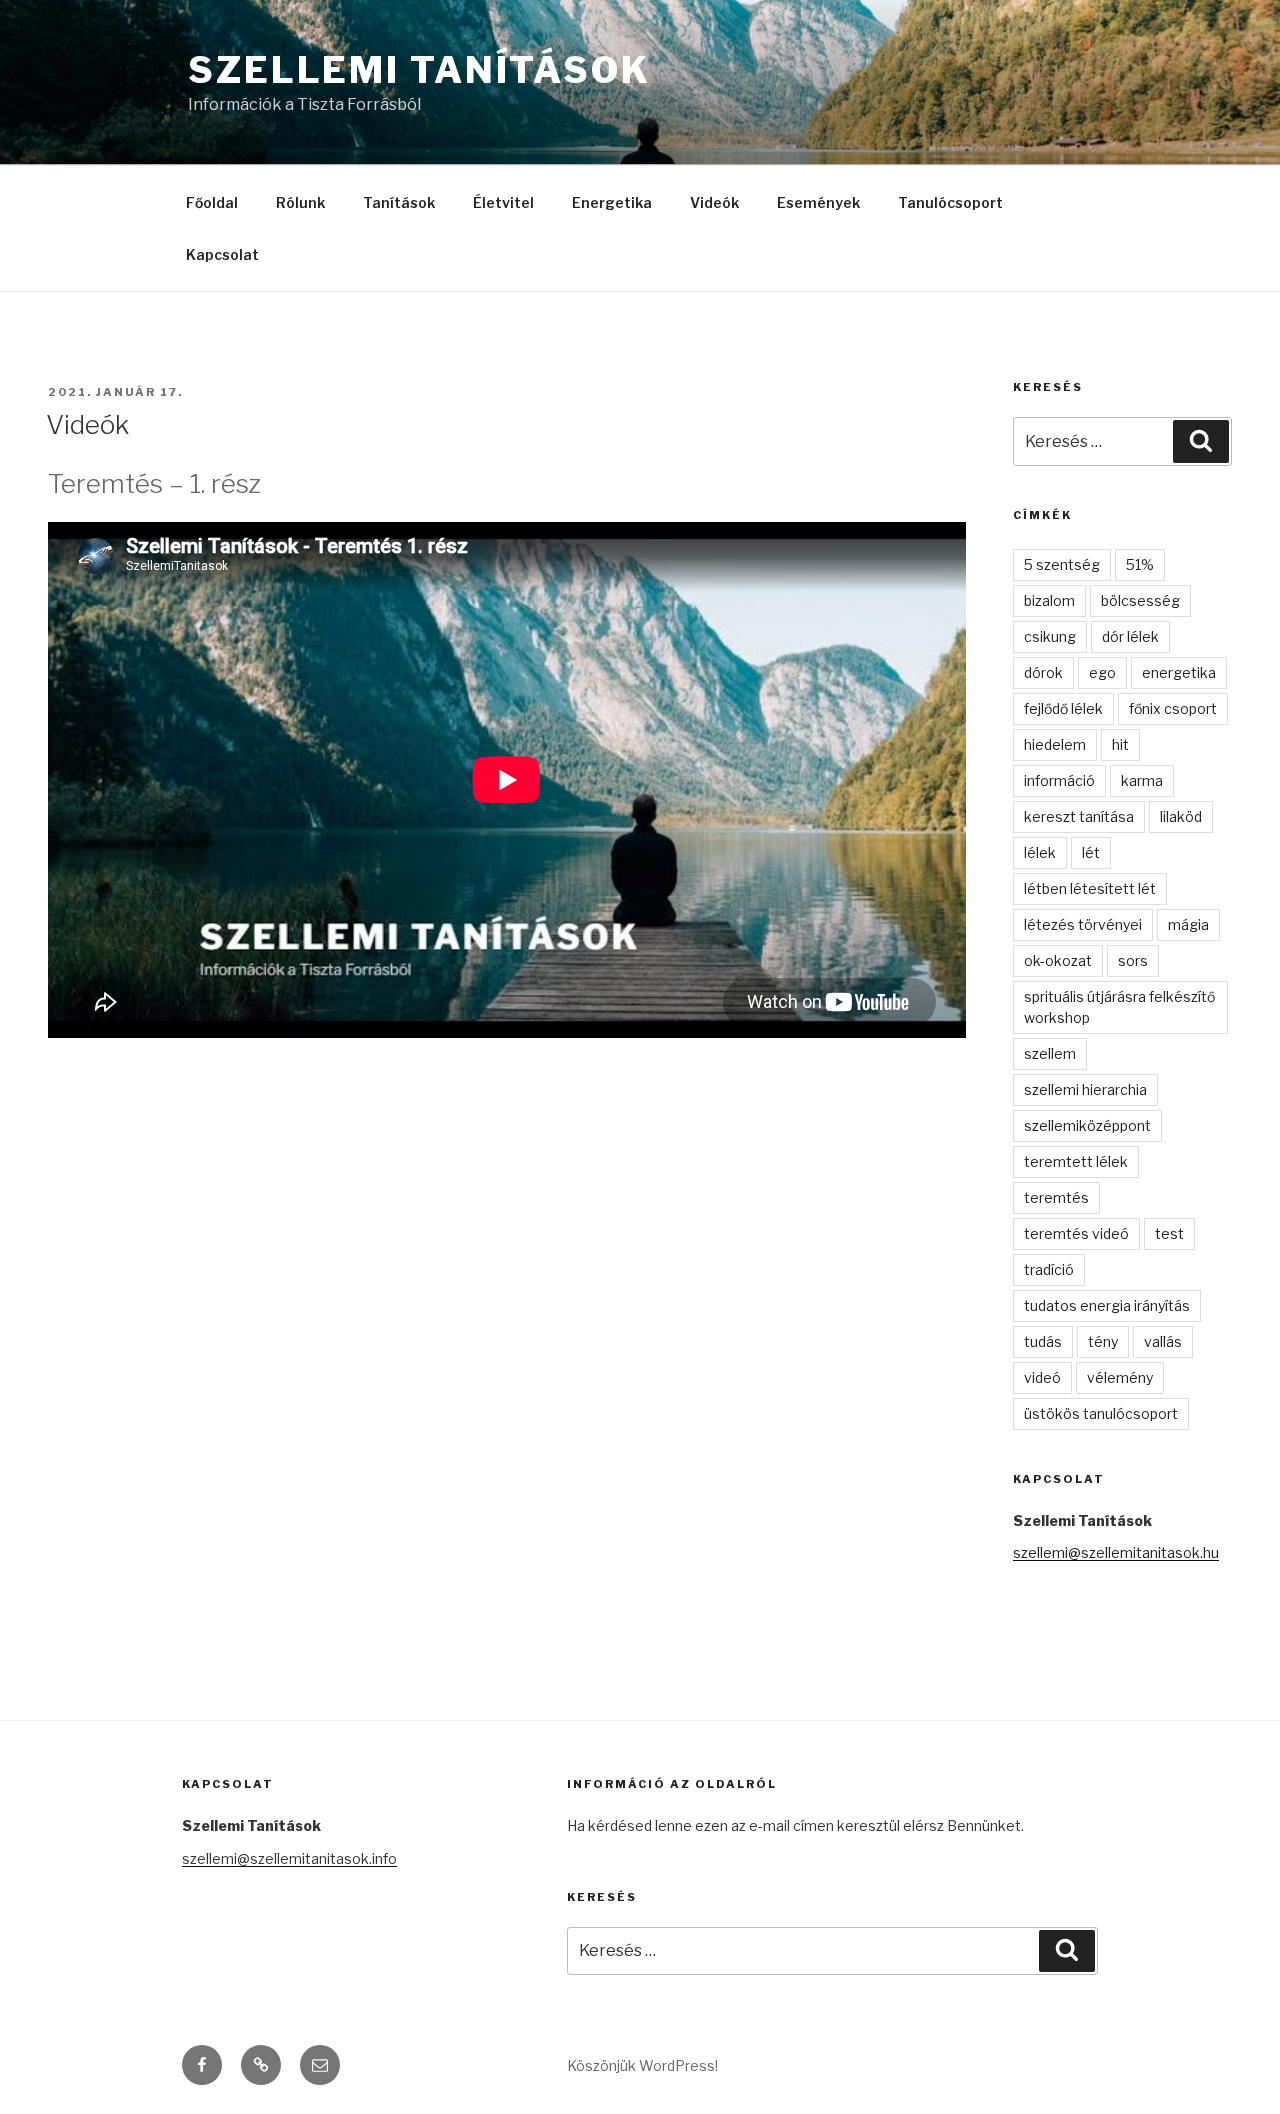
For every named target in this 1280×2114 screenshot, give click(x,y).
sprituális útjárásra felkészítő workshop (1119, 1007)
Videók (714, 202)
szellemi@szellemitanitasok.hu (1116, 1552)
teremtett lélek (1076, 1161)
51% (1140, 564)
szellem (1050, 1053)
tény (1103, 1341)
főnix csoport (1173, 708)
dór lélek (1130, 636)
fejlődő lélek (1063, 708)
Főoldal (212, 202)
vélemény (1120, 1377)
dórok (1043, 672)
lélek (1040, 852)
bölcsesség (1140, 600)
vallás (1163, 1341)
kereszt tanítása (1079, 816)
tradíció (1049, 1269)
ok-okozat (1058, 960)
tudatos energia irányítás (1107, 1305)
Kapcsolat (222, 254)
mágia (1188, 924)
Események (818, 202)
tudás (1043, 1341)
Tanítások (399, 202)
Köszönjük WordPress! (642, 2065)
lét (1091, 852)
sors (1133, 960)
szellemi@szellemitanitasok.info (289, 1858)
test (1169, 1233)
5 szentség (1062, 564)
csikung (1050, 636)
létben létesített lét (1090, 888)
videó (1042, 1377)
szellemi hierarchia (1085, 1089)
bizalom (1049, 600)
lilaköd (1181, 816)
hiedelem (1055, 744)
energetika (1179, 672)
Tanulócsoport (950, 202)
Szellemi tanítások (419, 70)
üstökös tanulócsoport (1101, 1413)
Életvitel (503, 202)
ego (1102, 672)
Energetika (612, 202)
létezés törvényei (1083, 924)
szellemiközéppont (1087, 1125)
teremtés (1056, 1197)
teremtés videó (1076, 1233)
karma (1142, 780)
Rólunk (300, 202)
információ (1059, 780)
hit (1120, 744)
